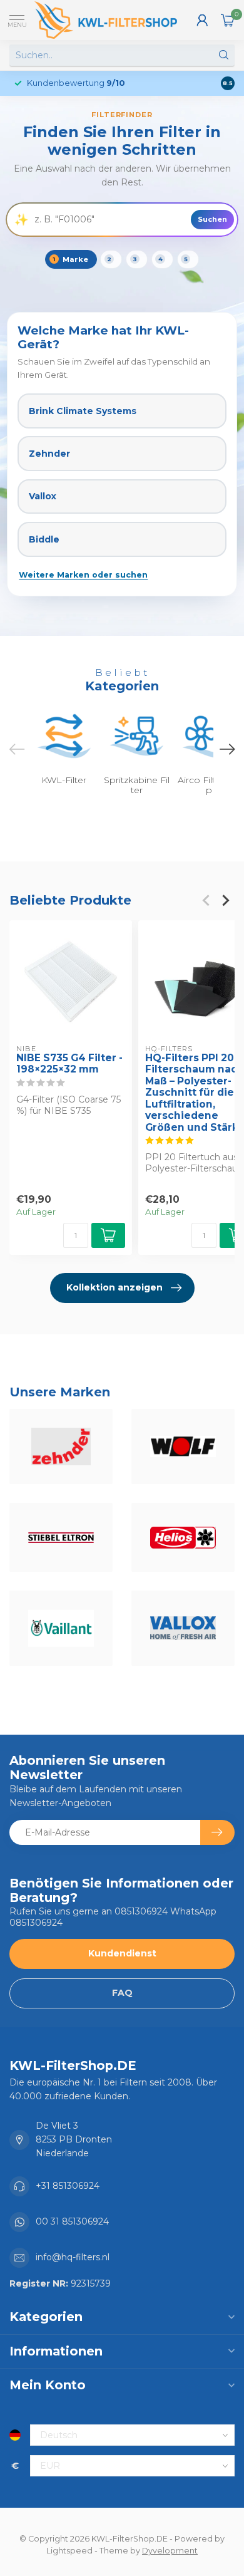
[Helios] (183, 1537)
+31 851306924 (68, 2186)
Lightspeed (69, 2551)
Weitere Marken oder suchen (83, 575)
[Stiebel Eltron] (61, 1537)
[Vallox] (183, 1628)
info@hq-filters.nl (73, 2257)
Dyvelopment (170, 2551)
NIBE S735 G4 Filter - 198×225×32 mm (69, 1063)
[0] (228, 20)
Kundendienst (122, 1953)
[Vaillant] (61, 1628)
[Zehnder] (61, 1446)
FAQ (122, 1993)
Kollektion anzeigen (114, 1287)
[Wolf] (183, 1446)
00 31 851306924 (72, 2221)
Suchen (212, 219)
